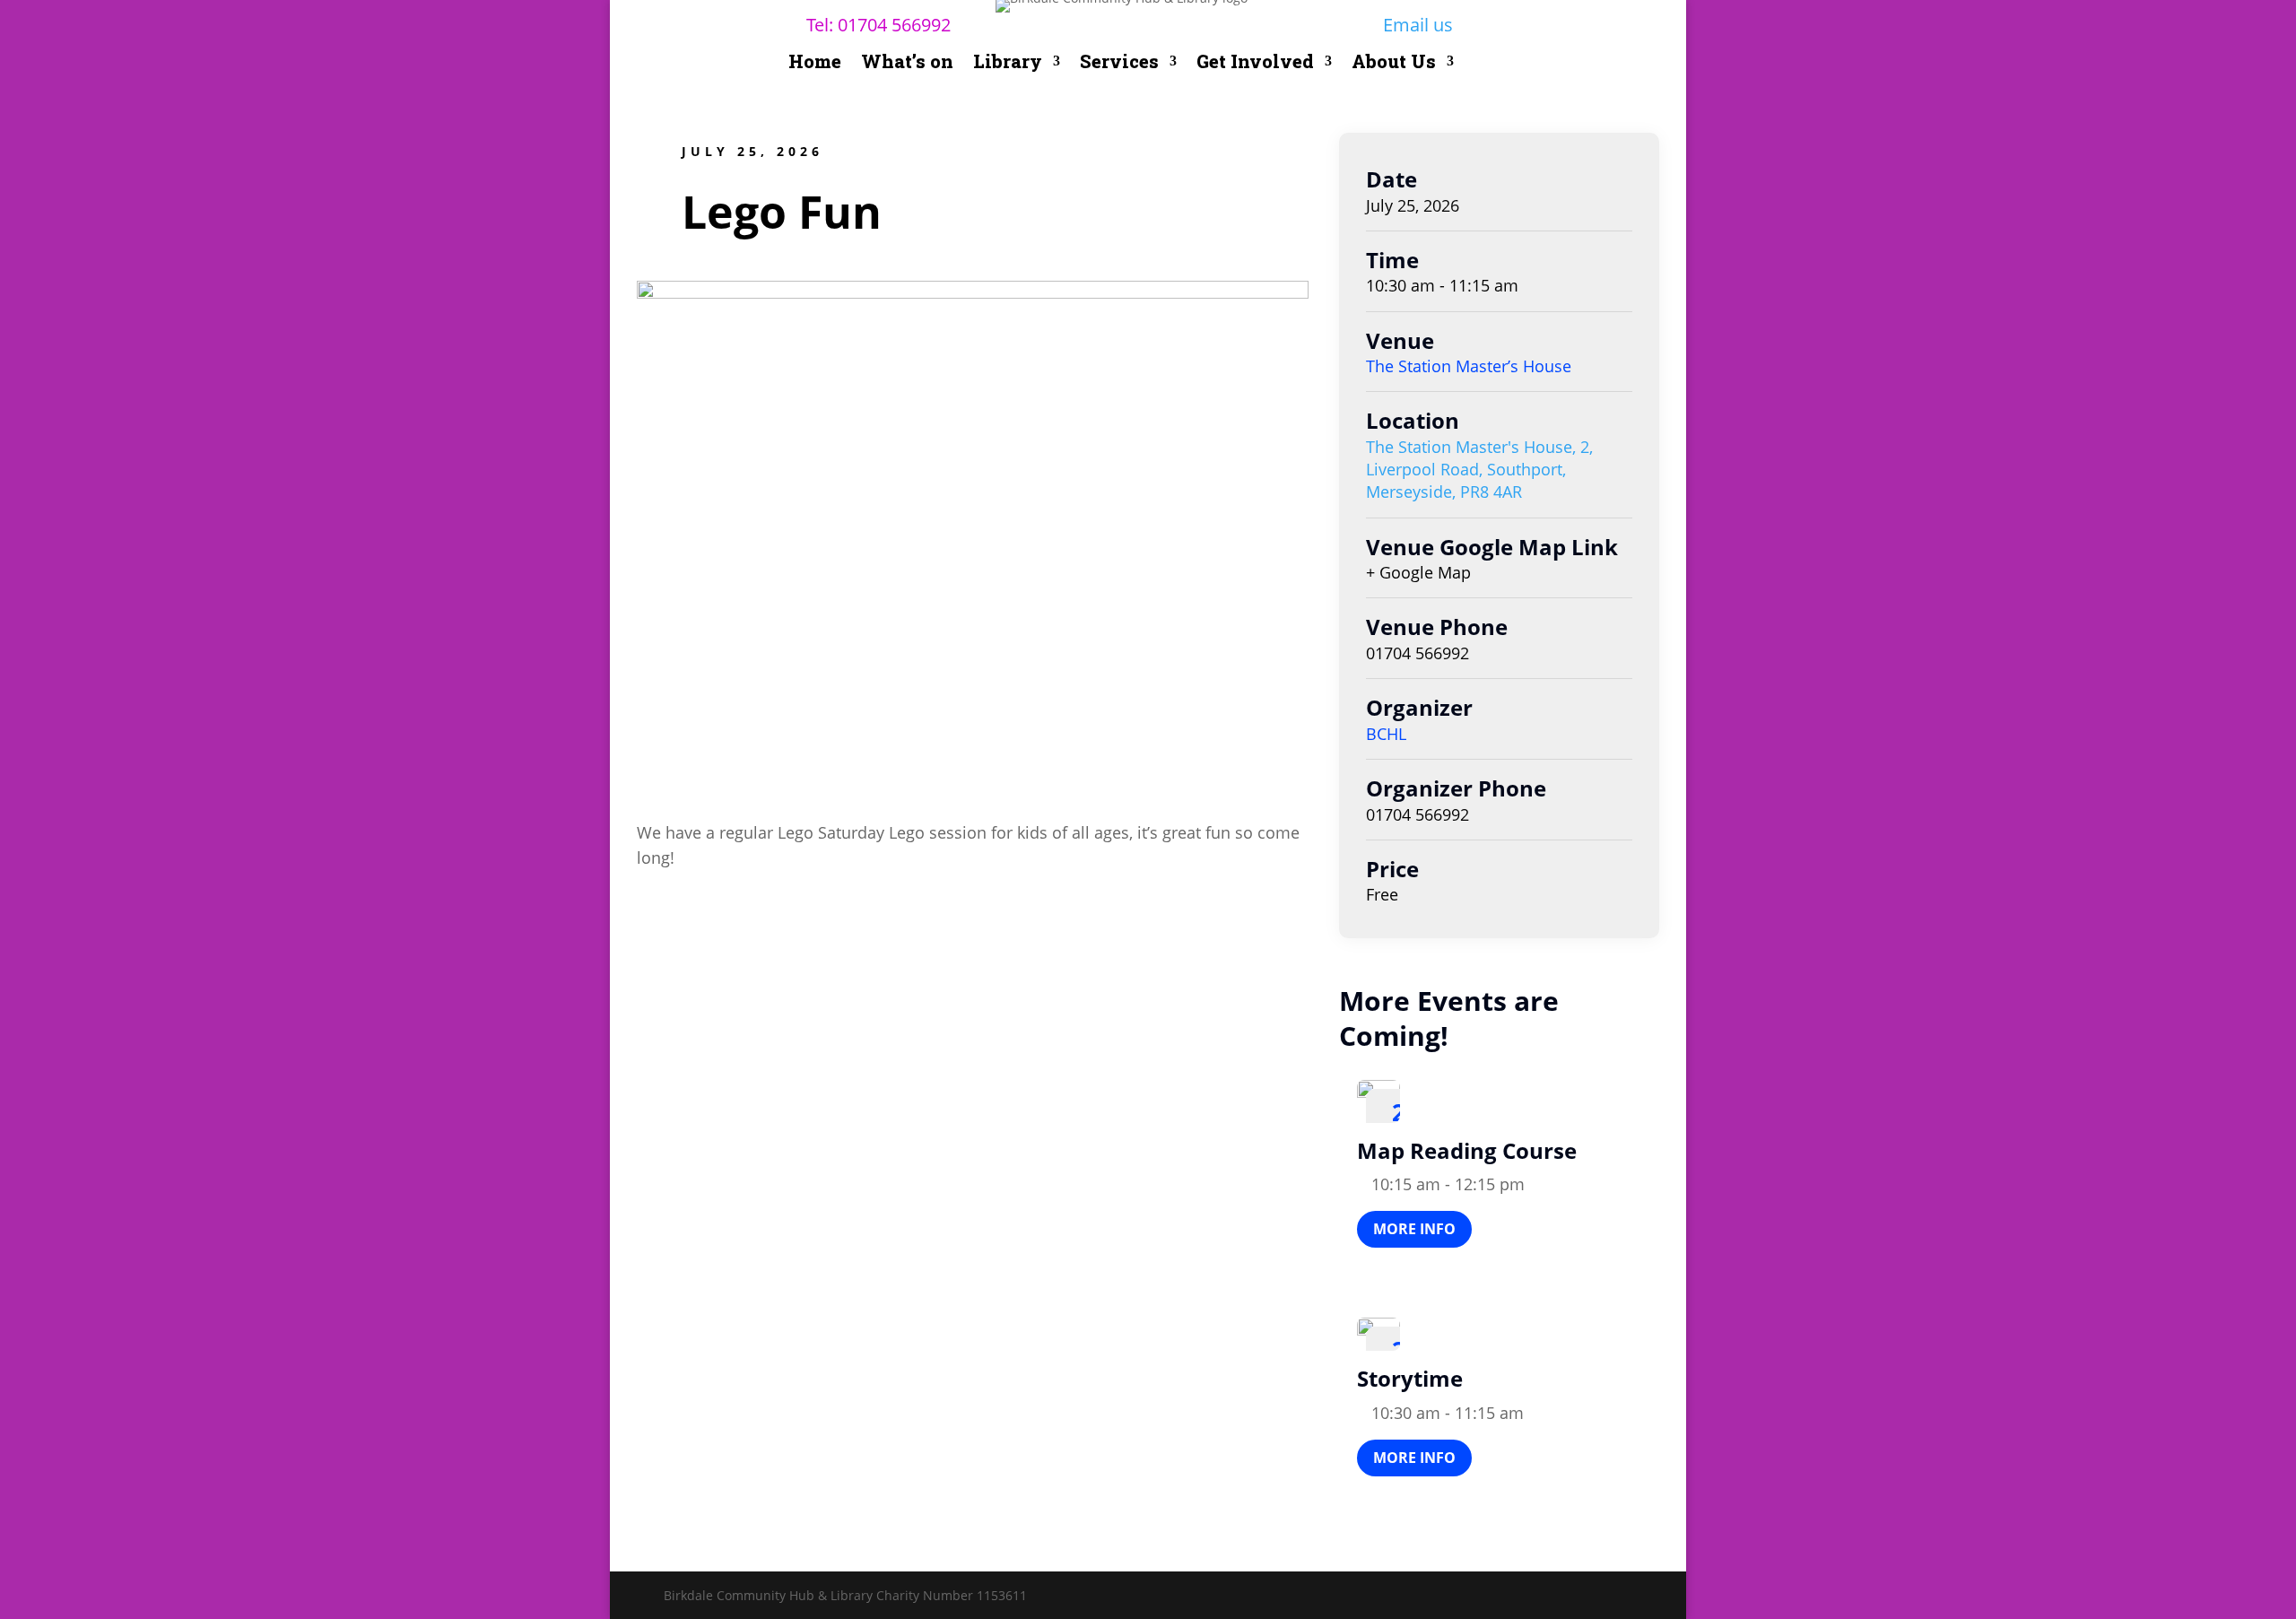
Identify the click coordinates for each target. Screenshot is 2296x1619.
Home (815, 64)
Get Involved (1255, 64)
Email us (1418, 25)
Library (1008, 64)
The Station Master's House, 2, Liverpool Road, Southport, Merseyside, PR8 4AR (1479, 469)
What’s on (907, 64)
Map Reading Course (1467, 1150)
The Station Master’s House (1469, 366)
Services (1119, 64)
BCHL (1386, 734)
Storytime (1410, 1378)
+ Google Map (1418, 572)
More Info (1414, 1229)
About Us (1394, 64)
